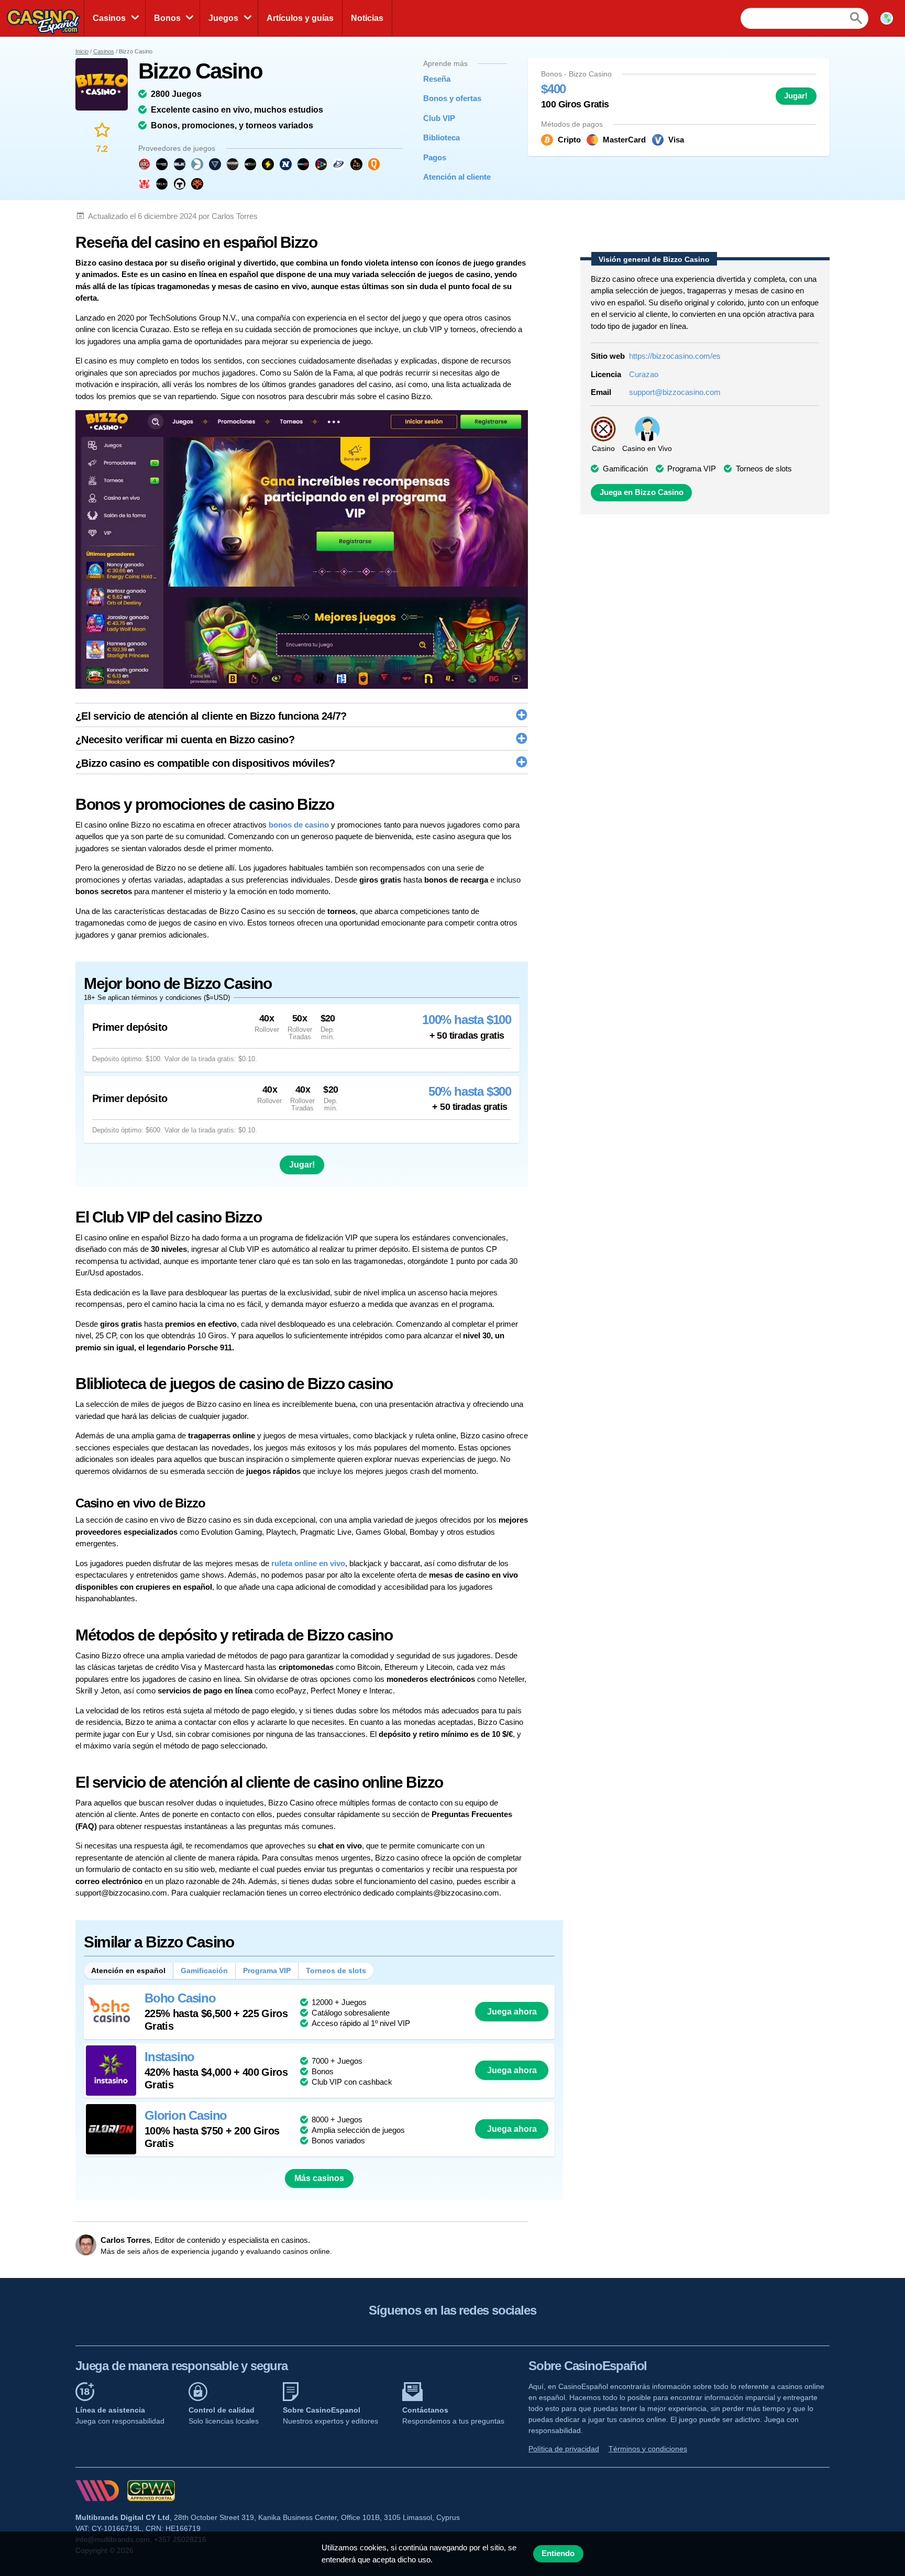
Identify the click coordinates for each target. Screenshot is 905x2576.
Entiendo (558, 2553)
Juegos (223, 18)
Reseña (437, 79)
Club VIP (439, 118)
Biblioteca (442, 137)
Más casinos (319, 2178)
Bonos (167, 18)
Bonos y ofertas (452, 98)
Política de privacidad (564, 2449)
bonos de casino (299, 825)
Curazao (644, 374)
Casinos (109, 18)
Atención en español (128, 1970)
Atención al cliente (457, 177)
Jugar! (796, 96)
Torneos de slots (336, 1970)
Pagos (435, 157)
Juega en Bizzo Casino (642, 492)
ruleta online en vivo (308, 1563)
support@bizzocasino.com (675, 392)
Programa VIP (267, 1970)
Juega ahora (512, 2011)
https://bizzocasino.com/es (675, 356)
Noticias (367, 18)
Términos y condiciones (648, 2449)
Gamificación (204, 1970)
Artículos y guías (300, 18)
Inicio (82, 51)
